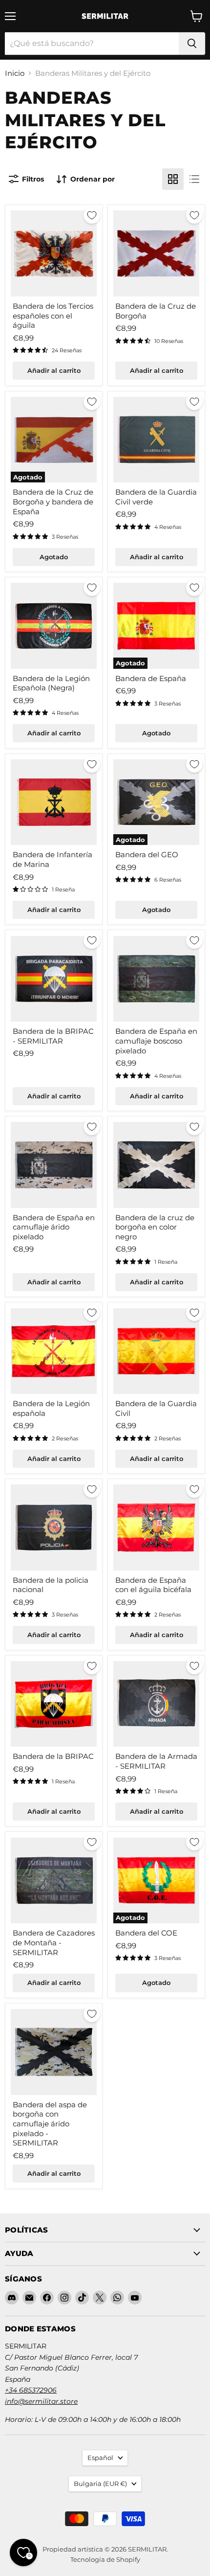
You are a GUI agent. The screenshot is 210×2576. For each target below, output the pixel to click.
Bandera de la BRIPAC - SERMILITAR (53, 1036)
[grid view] (173, 179)
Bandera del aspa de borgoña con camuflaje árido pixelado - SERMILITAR (50, 2124)
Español (100, 2458)
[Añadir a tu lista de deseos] (92, 215)
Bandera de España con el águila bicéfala (153, 1585)
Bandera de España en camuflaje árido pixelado (54, 1227)
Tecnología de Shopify (105, 2559)
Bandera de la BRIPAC (53, 1756)
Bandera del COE (146, 1933)
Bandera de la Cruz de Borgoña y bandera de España (53, 502)
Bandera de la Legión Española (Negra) (51, 683)
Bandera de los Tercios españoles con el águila (53, 316)
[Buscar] (192, 44)
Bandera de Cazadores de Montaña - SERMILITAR (54, 1942)
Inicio (15, 73)
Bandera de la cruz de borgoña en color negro (155, 1227)
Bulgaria (100, 2484)
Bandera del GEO (147, 855)
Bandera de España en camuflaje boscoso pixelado (156, 1041)
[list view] (194, 179)
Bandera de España (151, 678)
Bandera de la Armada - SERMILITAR (156, 1761)
